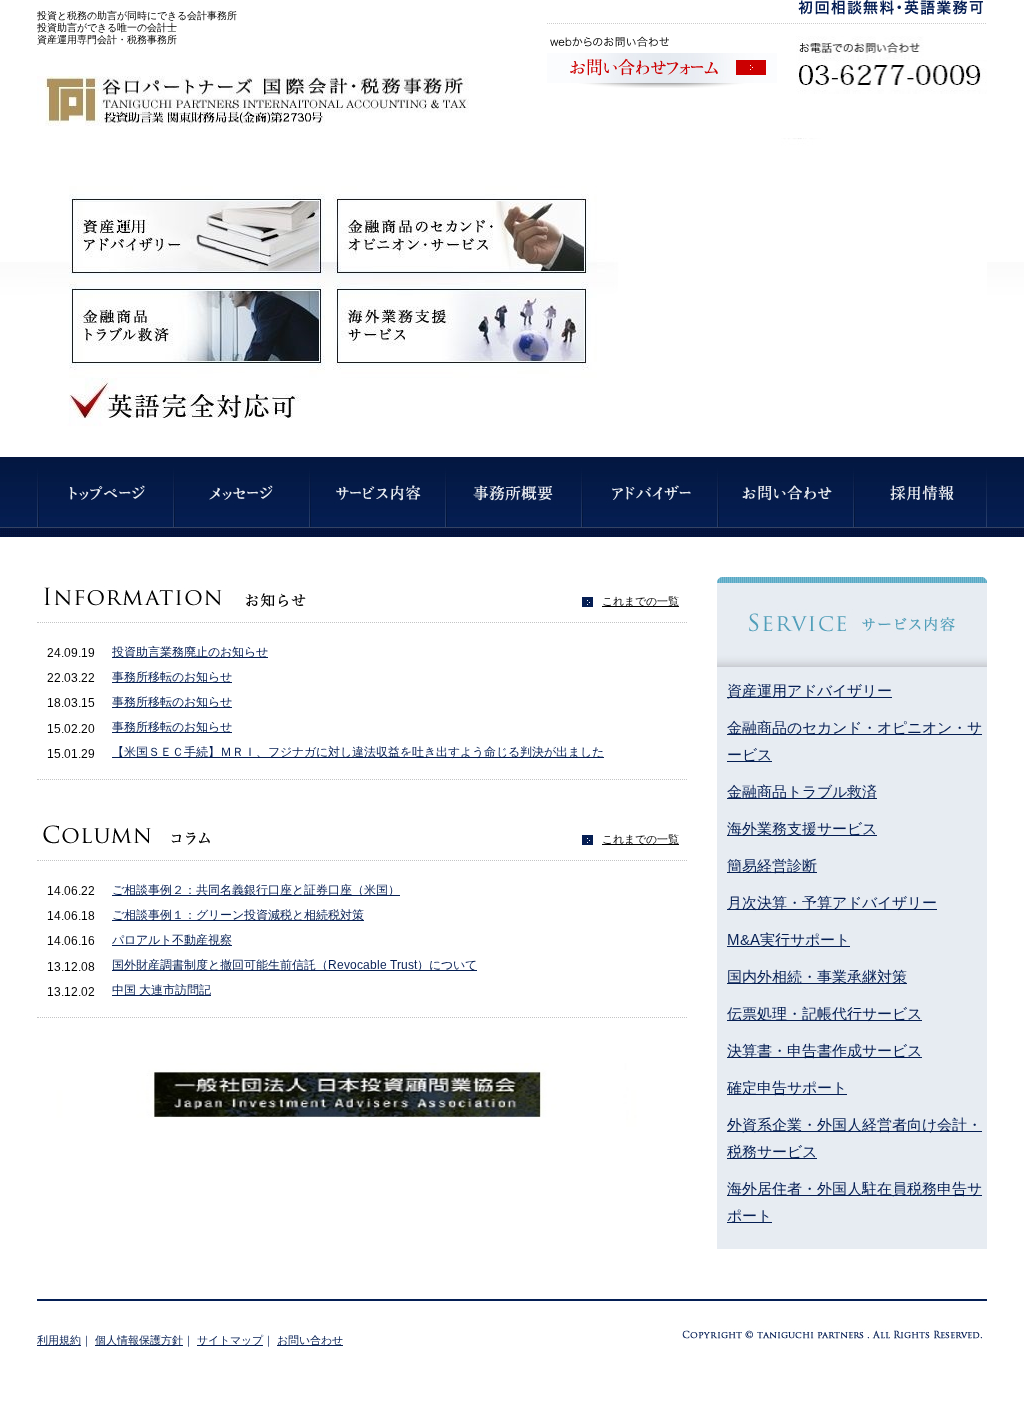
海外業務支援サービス (802, 828)
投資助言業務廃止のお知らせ (190, 652)
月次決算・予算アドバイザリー (832, 902)
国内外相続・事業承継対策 (817, 976)
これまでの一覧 (640, 601)
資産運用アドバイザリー (809, 690)
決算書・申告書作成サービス (824, 1050)
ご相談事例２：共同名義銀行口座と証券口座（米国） (256, 890)
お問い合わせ (310, 1340)
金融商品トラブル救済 (802, 791)
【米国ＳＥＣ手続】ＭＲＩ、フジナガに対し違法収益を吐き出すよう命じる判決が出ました (358, 752)
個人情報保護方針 (139, 1340)
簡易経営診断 (772, 865)
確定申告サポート (787, 1087)
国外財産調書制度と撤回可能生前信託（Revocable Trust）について (294, 965)
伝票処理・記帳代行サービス (824, 1013)
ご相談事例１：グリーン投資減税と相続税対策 (238, 915)
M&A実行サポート (788, 939)
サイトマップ (230, 1340)
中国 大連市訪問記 (161, 990)
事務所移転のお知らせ (172, 677)
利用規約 (59, 1340)
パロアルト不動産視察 (172, 940)
